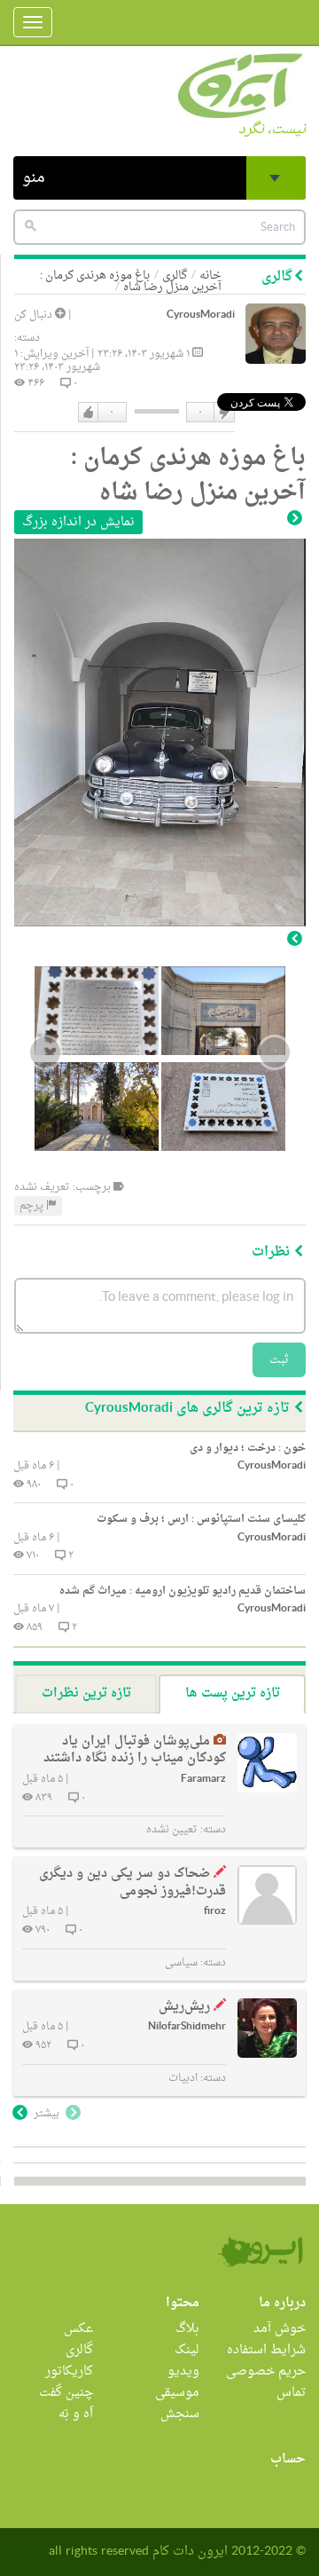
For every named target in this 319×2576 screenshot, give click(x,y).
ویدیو (183, 2371)
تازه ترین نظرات (86, 1694)
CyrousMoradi (201, 315)
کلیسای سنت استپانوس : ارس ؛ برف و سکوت (201, 1519)
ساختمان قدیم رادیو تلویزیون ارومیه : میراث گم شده (183, 1591)
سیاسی (181, 1963)
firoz (215, 1912)
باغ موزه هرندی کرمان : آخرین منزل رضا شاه (131, 281)
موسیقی (177, 2393)
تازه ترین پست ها (233, 1694)
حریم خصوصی (266, 2371)
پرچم (33, 1206)
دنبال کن (35, 315)
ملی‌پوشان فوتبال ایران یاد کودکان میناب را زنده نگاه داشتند (135, 1750)
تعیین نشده (172, 1830)
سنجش (180, 2414)
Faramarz (203, 1780)
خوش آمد (280, 2329)
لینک (187, 2350)
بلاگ (187, 2329)
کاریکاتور (69, 2371)
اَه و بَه (76, 2414)
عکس (78, 2329)
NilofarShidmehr (187, 2027)
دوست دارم (89, 413)
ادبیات (183, 2078)
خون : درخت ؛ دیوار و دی (248, 1448)
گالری (79, 2350)
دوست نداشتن (223, 413)
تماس (291, 2393)
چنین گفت (66, 2393)
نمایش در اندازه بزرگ (78, 522)
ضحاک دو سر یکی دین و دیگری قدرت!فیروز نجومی (132, 1883)
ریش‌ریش (184, 2007)
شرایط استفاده (266, 2350)
